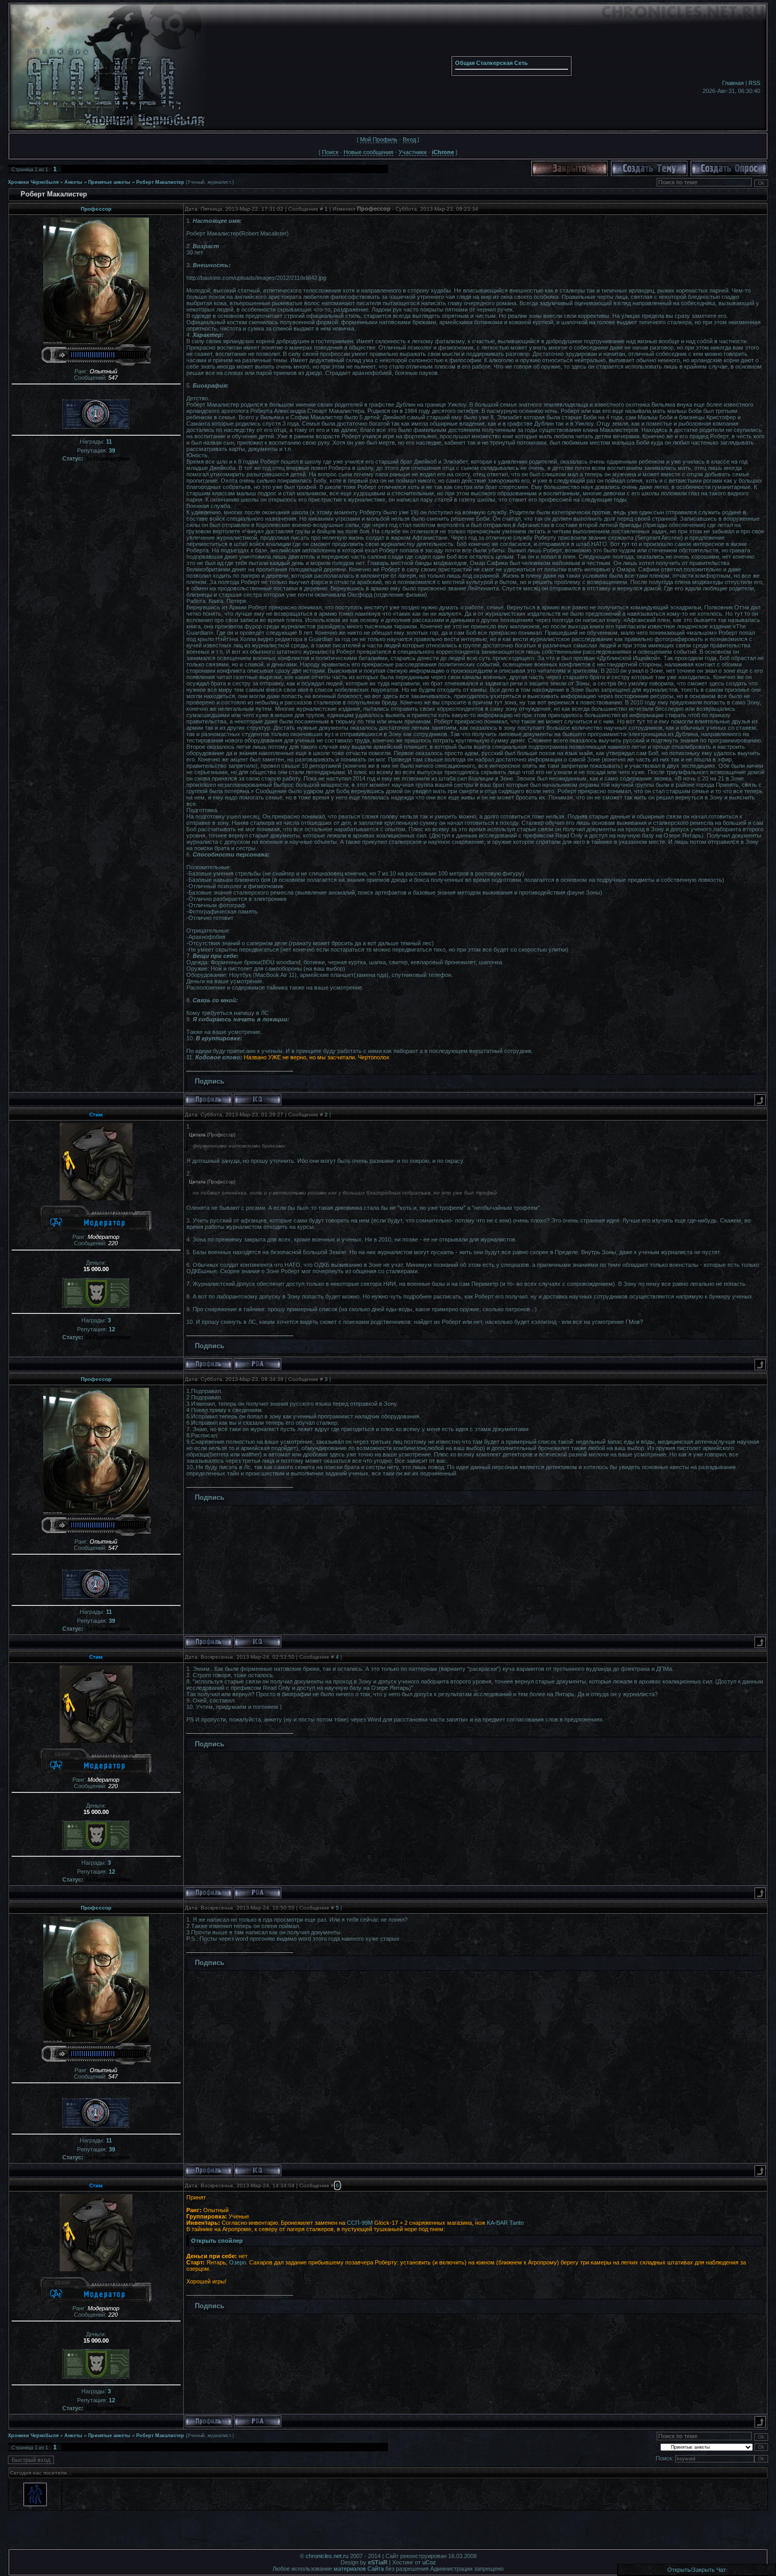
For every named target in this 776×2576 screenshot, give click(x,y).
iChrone (443, 152)
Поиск (330, 152)
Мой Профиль (379, 139)
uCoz (429, 2562)
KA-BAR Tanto (505, 2223)
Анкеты (73, 182)
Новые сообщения (368, 152)
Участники (413, 152)
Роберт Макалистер (160, 182)
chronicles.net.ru (327, 2556)
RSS (754, 83)
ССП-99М (360, 2223)
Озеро (238, 2262)
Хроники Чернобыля (33, 182)
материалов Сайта (359, 2569)
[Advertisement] (388, 2533)
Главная (733, 83)
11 (109, 441)
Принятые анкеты (109, 182)
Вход (409, 139)
